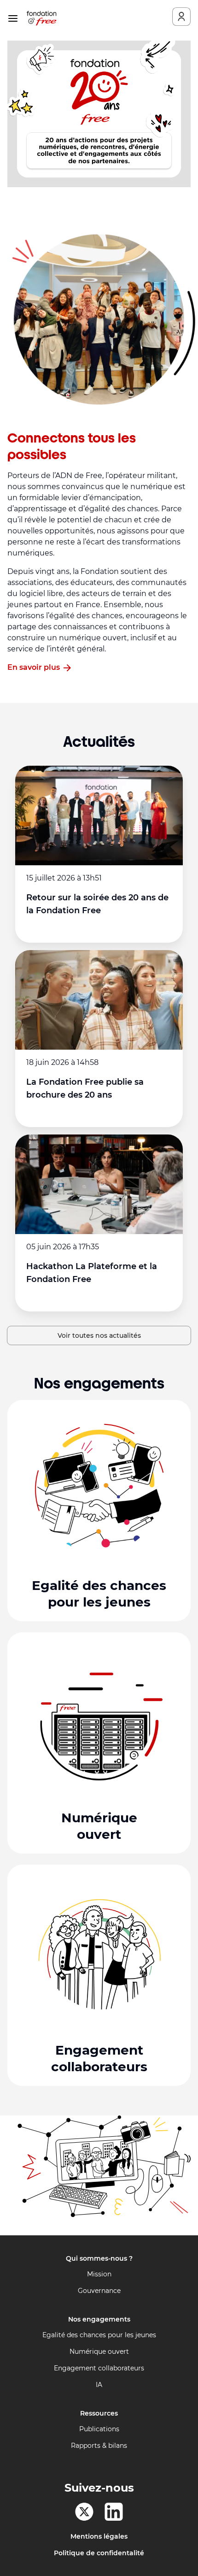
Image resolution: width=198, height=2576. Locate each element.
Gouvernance (99, 2291)
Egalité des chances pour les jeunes (99, 2335)
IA (99, 2385)
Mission (99, 2274)
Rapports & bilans (99, 2446)
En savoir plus (34, 667)
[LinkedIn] (114, 2512)
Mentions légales (99, 2536)
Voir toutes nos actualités (99, 1335)
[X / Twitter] (84, 2512)
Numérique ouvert (99, 2351)
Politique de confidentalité (99, 2553)
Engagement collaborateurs (99, 2368)
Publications (99, 2429)
